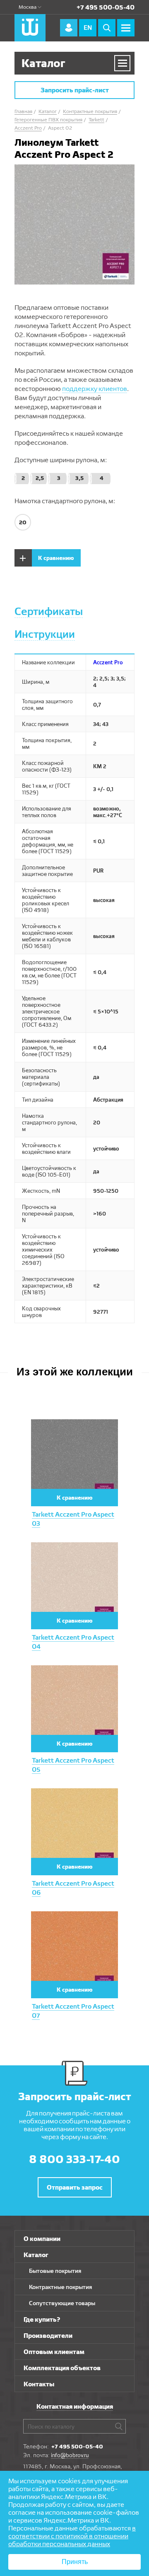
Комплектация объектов (62, 2368)
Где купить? (42, 2319)
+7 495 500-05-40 (106, 7)
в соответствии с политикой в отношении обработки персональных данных (72, 2536)
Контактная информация (75, 2406)
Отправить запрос (75, 2187)
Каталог (36, 2255)
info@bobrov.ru (70, 2455)
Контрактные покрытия (60, 2287)
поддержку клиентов (95, 389)
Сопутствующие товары (62, 2303)
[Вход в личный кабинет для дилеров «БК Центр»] (69, 28)
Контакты (39, 2384)
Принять (75, 2562)
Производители (48, 2336)
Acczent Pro (108, 662)
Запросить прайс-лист (75, 90)
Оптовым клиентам (54, 2352)
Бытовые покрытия (55, 2271)
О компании (42, 2239)
